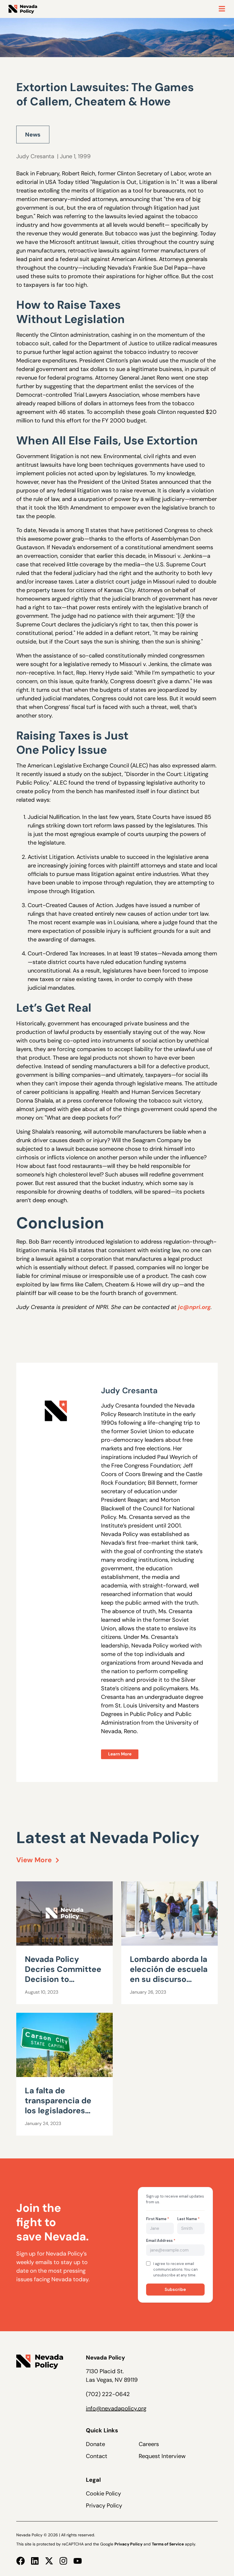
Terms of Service (168, 2544)
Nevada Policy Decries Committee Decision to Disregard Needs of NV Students (63, 1979)
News (33, 135)
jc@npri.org (194, 1307)
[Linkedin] (35, 2561)
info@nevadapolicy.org (116, 2408)
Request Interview (162, 2456)
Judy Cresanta (35, 156)
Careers (149, 2444)
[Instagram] (63, 2561)
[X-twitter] (49, 2561)
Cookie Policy (103, 2493)
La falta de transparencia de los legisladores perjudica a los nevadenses (58, 2111)
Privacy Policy (104, 2505)
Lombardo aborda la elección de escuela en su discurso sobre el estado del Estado (169, 1979)
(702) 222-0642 (108, 2394)
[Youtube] (78, 2561)
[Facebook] (21, 2561)
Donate (95, 2444)
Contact (97, 2456)
